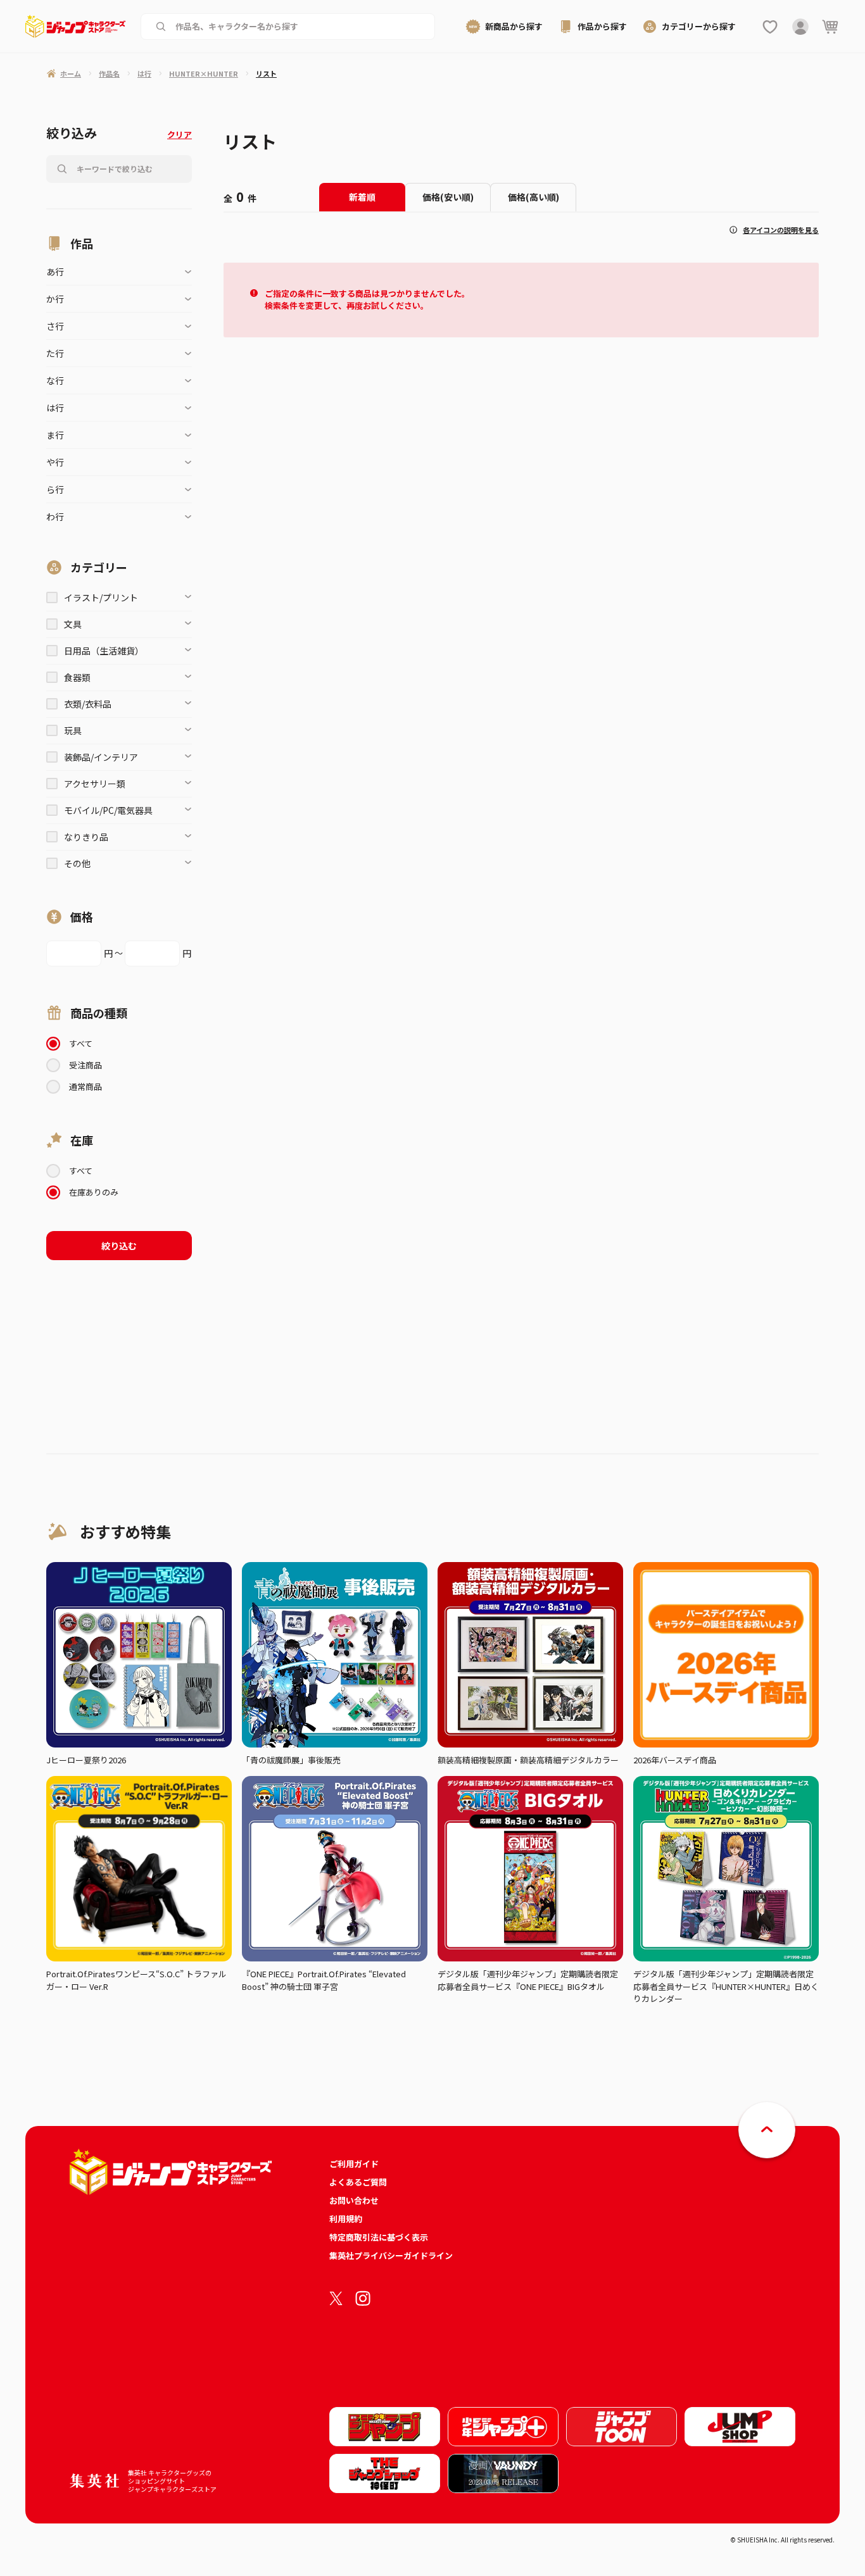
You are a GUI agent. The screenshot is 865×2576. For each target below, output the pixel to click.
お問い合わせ (354, 2200)
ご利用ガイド (354, 2164)
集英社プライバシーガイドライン (391, 2255)
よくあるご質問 (358, 2182)
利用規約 (346, 2219)
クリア (180, 134)
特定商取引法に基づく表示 (379, 2237)
